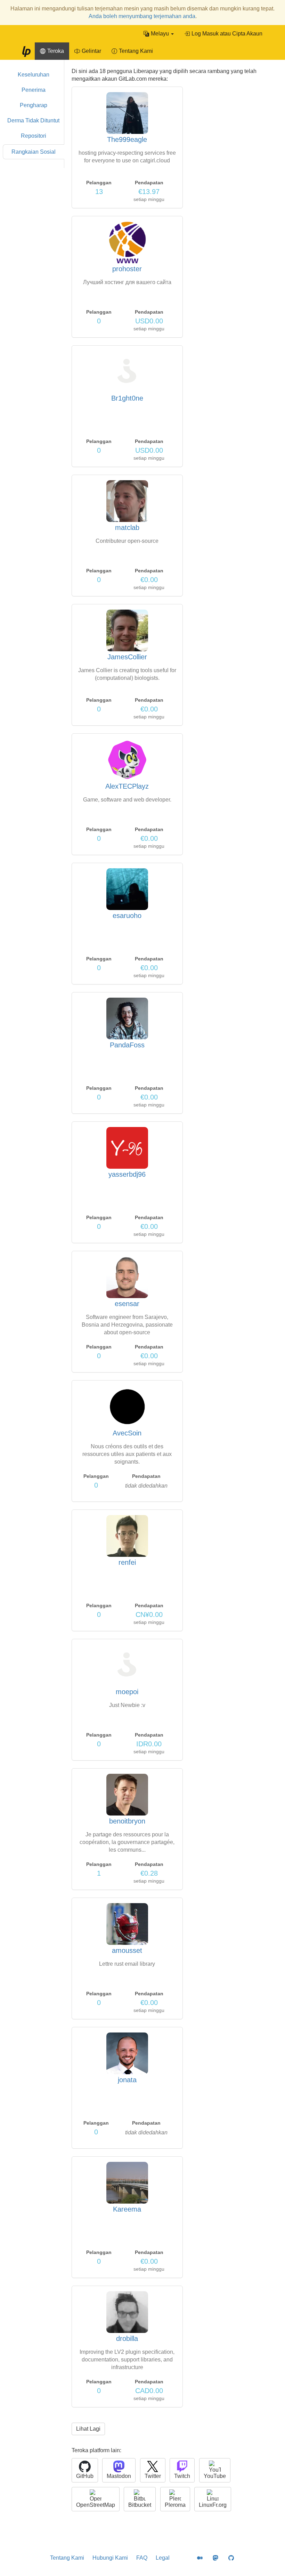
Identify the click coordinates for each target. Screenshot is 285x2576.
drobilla (127, 2338)
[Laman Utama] (26, 51)
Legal (163, 2558)
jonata (127, 2080)
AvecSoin (127, 1433)
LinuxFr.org (213, 2505)
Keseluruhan (34, 75)
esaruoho (127, 916)
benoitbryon (127, 1821)
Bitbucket (140, 2505)
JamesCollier (127, 657)
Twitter (153, 2476)
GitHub (85, 2476)
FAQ (142, 2558)
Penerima (34, 90)
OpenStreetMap (96, 2505)
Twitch (182, 2476)
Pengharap (34, 105)
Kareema (127, 2209)
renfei (127, 1562)
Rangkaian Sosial (34, 152)
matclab (127, 528)
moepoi (127, 1692)
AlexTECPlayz (127, 786)
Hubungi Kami (110, 2558)
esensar (127, 1304)
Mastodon (119, 2476)
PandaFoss (127, 1045)
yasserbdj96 (127, 1174)
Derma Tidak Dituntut (33, 120)
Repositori (34, 136)
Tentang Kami (67, 2558)
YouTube (215, 2476)
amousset (127, 1950)
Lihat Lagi (88, 2429)
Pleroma (175, 2505)
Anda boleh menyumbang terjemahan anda (142, 16)
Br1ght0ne (127, 398)
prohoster (127, 269)
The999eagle (127, 139)
